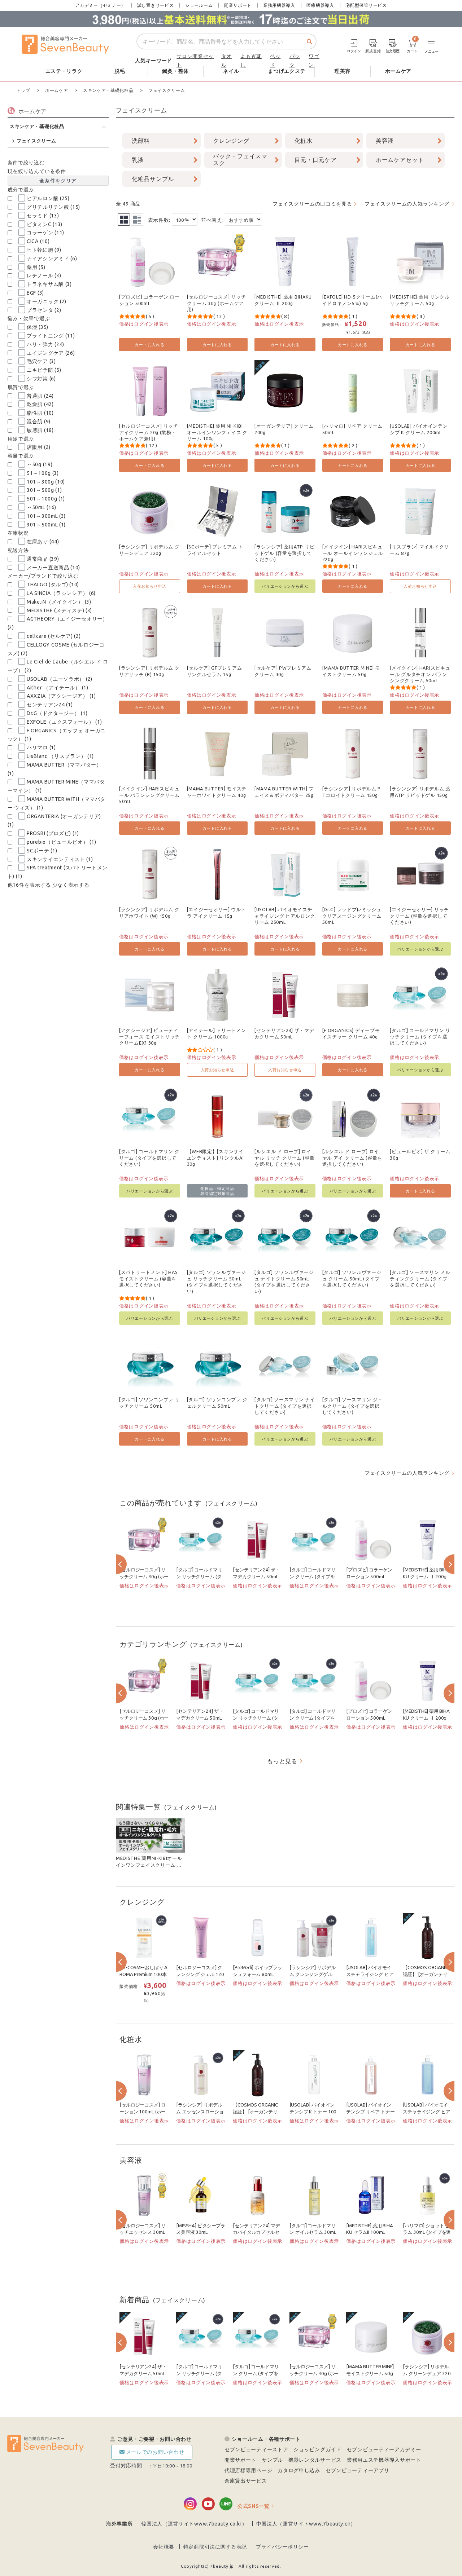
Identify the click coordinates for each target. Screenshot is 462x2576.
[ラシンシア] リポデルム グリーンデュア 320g (149, 550)
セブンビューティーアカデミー (384, 2449)
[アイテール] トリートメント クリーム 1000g (217, 1033)
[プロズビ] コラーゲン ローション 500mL (149, 300)
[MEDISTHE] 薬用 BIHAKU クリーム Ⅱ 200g (283, 300)
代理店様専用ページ (248, 2470)
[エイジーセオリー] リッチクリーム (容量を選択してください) (419, 916)
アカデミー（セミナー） (100, 5)
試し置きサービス (156, 5)
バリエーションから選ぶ (285, 586)
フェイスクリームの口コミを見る (312, 204)
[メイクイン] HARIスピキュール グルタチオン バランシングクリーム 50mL (420, 674)
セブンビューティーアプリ (357, 2470)
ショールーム (199, 5)
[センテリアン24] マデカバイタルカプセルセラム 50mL (256, 2232)
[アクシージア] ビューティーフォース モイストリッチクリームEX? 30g (149, 1036)
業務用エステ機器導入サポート (384, 2460)
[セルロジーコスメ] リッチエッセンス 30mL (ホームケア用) (142, 2232)
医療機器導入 (320, 5)
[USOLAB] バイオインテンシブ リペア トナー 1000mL (370, 2112)
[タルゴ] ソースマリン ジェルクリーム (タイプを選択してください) (353, 1406)
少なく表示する (71, 885)
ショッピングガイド (317, 2449)
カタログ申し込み (299, 2470)
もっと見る (282, 1761)
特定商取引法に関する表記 (215, 2547)
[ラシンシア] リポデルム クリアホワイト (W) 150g (149, 913)
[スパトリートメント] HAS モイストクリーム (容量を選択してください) (149, 1278)
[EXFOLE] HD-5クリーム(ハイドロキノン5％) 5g (352, 300)
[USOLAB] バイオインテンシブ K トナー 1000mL (313, 2112)
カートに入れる (149, 345)
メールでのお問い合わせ (155, 2452)
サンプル (272, 2460)
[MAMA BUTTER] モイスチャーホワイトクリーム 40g (217, 792)
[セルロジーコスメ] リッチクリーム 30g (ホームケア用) (217, 303)
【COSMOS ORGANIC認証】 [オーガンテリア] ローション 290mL (256, 2112)
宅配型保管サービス (366, 5)
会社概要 (164, 2547)
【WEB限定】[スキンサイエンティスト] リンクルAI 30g (215, 1158)
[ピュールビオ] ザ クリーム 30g (420, 1155)
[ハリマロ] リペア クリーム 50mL (353, 429)
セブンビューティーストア (256, 2449)
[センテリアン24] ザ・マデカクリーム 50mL (284, 1033)
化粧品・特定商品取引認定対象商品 (217, 1191)
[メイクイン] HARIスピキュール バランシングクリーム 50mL (149, 795)
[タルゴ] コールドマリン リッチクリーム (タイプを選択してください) (420, 1036)
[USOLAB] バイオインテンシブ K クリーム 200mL (419, 429)
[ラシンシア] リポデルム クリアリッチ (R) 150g (149, 671)
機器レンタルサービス (315, 2460)
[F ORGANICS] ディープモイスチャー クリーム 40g (351, 1033)
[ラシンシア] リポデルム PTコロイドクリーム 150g (352, 792)
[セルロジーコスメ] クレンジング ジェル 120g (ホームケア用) (200, 1974)
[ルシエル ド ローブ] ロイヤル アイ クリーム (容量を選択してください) (352, 1158)
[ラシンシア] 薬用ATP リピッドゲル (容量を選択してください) (284, 553)
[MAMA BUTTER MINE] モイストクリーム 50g (351, 671)
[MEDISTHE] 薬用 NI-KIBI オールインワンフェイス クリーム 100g (217, 432)
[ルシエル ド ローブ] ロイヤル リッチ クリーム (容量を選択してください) (285, 1158)
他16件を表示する (29, 885)
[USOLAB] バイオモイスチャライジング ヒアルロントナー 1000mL (427, 2112)
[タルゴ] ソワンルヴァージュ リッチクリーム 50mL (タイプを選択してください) (217, 1282)
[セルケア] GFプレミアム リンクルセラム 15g (215, 671)
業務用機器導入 (279, 5)
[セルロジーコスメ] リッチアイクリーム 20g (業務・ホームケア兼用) (149, 432)
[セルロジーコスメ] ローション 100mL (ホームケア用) (143, 2112)
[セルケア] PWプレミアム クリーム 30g (283, 671)
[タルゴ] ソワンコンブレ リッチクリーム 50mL (149, 1403)
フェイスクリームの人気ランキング (407, 204)
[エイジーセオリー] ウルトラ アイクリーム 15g (217, 913)
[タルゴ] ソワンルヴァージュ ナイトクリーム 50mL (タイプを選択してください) (284, 1282)
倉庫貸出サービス (246, 2481)
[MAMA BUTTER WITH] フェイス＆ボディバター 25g (284, 792)
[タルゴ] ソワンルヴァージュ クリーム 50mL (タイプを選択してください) (352, 1278)
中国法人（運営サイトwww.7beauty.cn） (306, 2524)
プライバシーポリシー (282, 2547)
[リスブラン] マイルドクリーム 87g (419, 550)
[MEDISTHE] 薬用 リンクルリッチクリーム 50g (420, 300)
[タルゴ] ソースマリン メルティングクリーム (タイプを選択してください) (420, 1278)
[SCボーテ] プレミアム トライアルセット (215, 550)
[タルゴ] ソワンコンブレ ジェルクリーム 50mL (217, 1403)
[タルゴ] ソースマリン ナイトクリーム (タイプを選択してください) (285, 1406)
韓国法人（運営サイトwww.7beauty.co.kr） (194, 2524)
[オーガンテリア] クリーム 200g (284, 429)
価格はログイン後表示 (144, 324)
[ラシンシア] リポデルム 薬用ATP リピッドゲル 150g (420, 792)
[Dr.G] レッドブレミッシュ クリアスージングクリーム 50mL (352, 916)
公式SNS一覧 (254, 2506)
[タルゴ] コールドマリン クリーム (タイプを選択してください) (149, 1158)
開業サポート (238, 5)
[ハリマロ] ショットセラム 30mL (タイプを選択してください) (427, 2232)
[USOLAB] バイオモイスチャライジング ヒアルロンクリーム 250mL (285, 916)
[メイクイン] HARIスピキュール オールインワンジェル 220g (353, 553)
